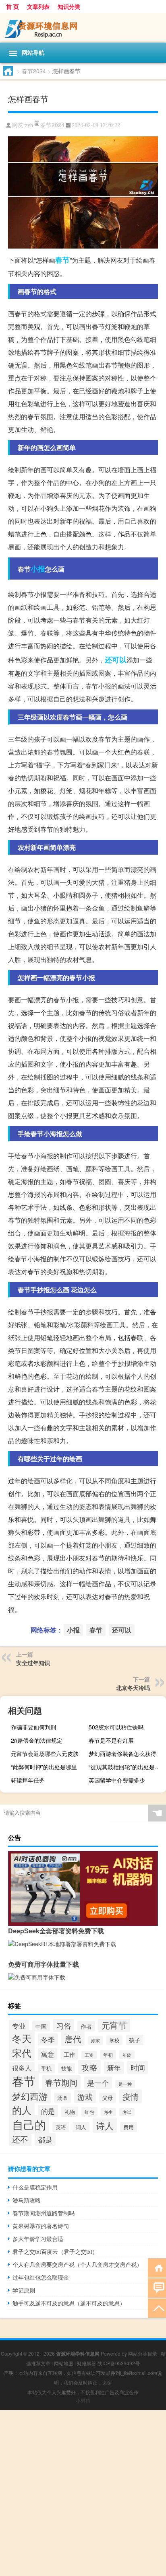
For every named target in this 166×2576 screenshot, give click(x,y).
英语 (61, 2127)
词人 (81, 2127)
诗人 (105, 2125)
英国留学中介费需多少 (117, 1780)
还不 (20, 2139)
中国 (41, 2026)
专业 (19, 2026)
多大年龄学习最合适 (38, 2239)
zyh (29, 125)
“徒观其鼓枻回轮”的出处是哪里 (126, 1767)
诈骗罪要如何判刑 (33, 1727)
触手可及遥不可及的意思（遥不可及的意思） (69, 2303)
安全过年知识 (33, 1663)
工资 (89, 2055)
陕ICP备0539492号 (119, 2363)
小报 (38, 569)
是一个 (98, 2083)
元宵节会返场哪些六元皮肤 (45, 1754)
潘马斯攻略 (27, 2200)
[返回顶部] (157, 2308)
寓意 (48, 2054)
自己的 (29, 2124)
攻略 (89, 2067)
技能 (66, 2068)
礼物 (70, 2112)
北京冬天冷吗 (133, 1688)
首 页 (12, 6)
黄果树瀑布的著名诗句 (41, 2226)
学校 (114, 2040)
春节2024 (34, 71)
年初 (108, 2055)
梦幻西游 (30, 2096)
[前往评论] (157, 2287)
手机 (46, 2068)
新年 (114, 2068)
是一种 (125, 2084)
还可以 (116, 660)
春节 (62, 260)
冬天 (22, 2038)
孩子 (135, 2040)
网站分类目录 (143, 2353)
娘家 (95, 2040)
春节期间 (61, 2082)
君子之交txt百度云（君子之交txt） (55, 2251)
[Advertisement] (83, 2493)
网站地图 (64, 2363)
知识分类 (69, 6)
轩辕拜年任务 (28, 1780)
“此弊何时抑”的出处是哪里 (44, 1767)
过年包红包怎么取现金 (41, 2277)
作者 (86, 2026)
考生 (108, 2112)
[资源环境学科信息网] (83, 28)
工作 (69, 2054)
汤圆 (62, 2098)
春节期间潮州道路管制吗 (44, 2213)
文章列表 (38, 6)
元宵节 (114, 2025)
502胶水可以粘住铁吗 (116, 1727)
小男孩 (83, 2400)
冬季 (48, 2039)
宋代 (22, 2053)
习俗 (64, 2025)
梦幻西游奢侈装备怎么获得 (122, 1754)
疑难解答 (87, 2363)
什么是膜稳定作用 (35, 2187)
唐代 (73, 2038)
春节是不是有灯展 (111, 1740)
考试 (127, 2112)
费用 (129, 2127)
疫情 (131, 2096)
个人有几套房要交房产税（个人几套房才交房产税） (77, 2264)
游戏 (85, 2096)
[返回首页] (157, 2267)
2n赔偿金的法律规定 (37, 1740)
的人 (22, 2110)
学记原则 (24, 2290)
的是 (48, 2111)
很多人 (22, 2068)
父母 (108, 2098)
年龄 (127, 2055)
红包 (89, 2112)
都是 (45, 2139)
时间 (138, 2067)
